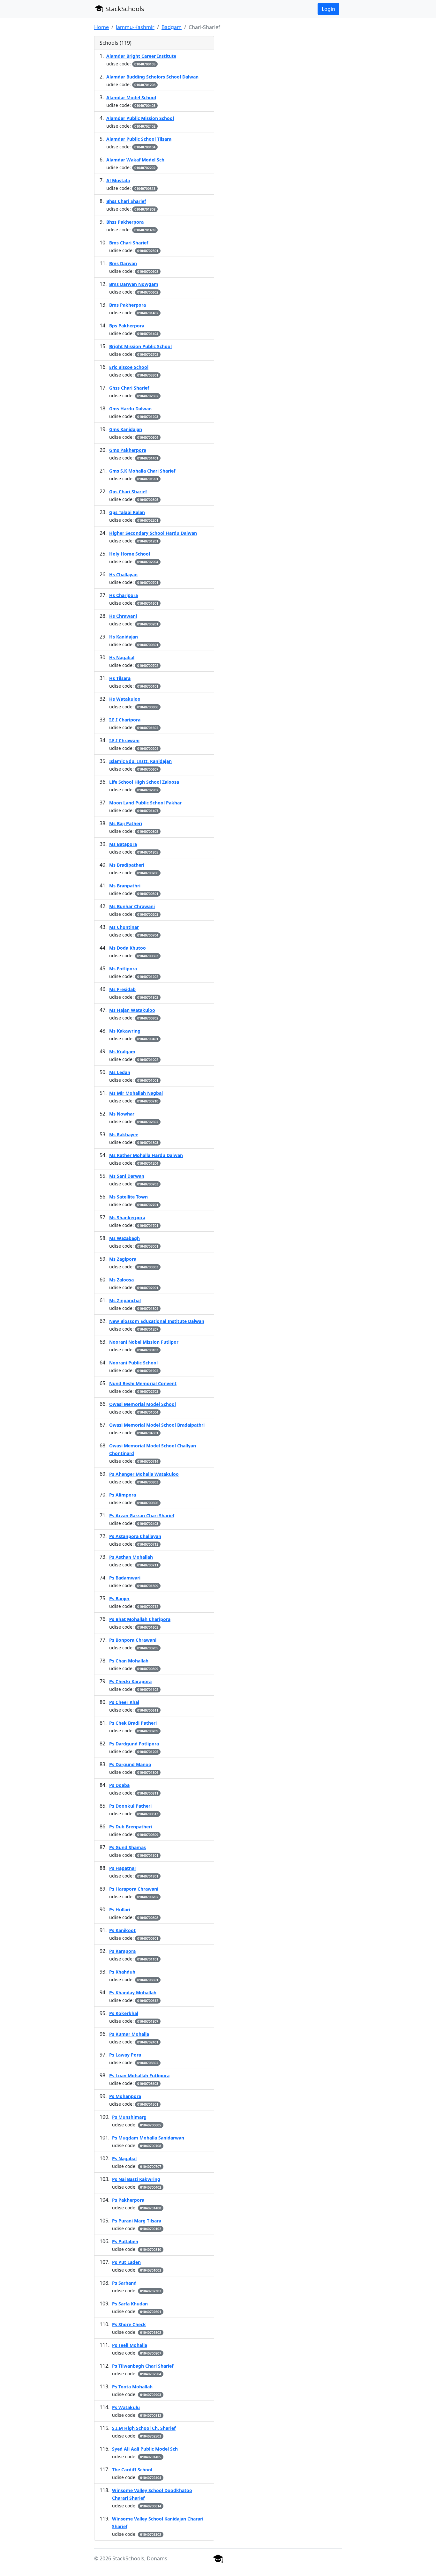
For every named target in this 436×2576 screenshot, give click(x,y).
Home (101, 27)
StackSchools (124, 9)
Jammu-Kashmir (135, 27)
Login (328, 9)
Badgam (172, 27)
